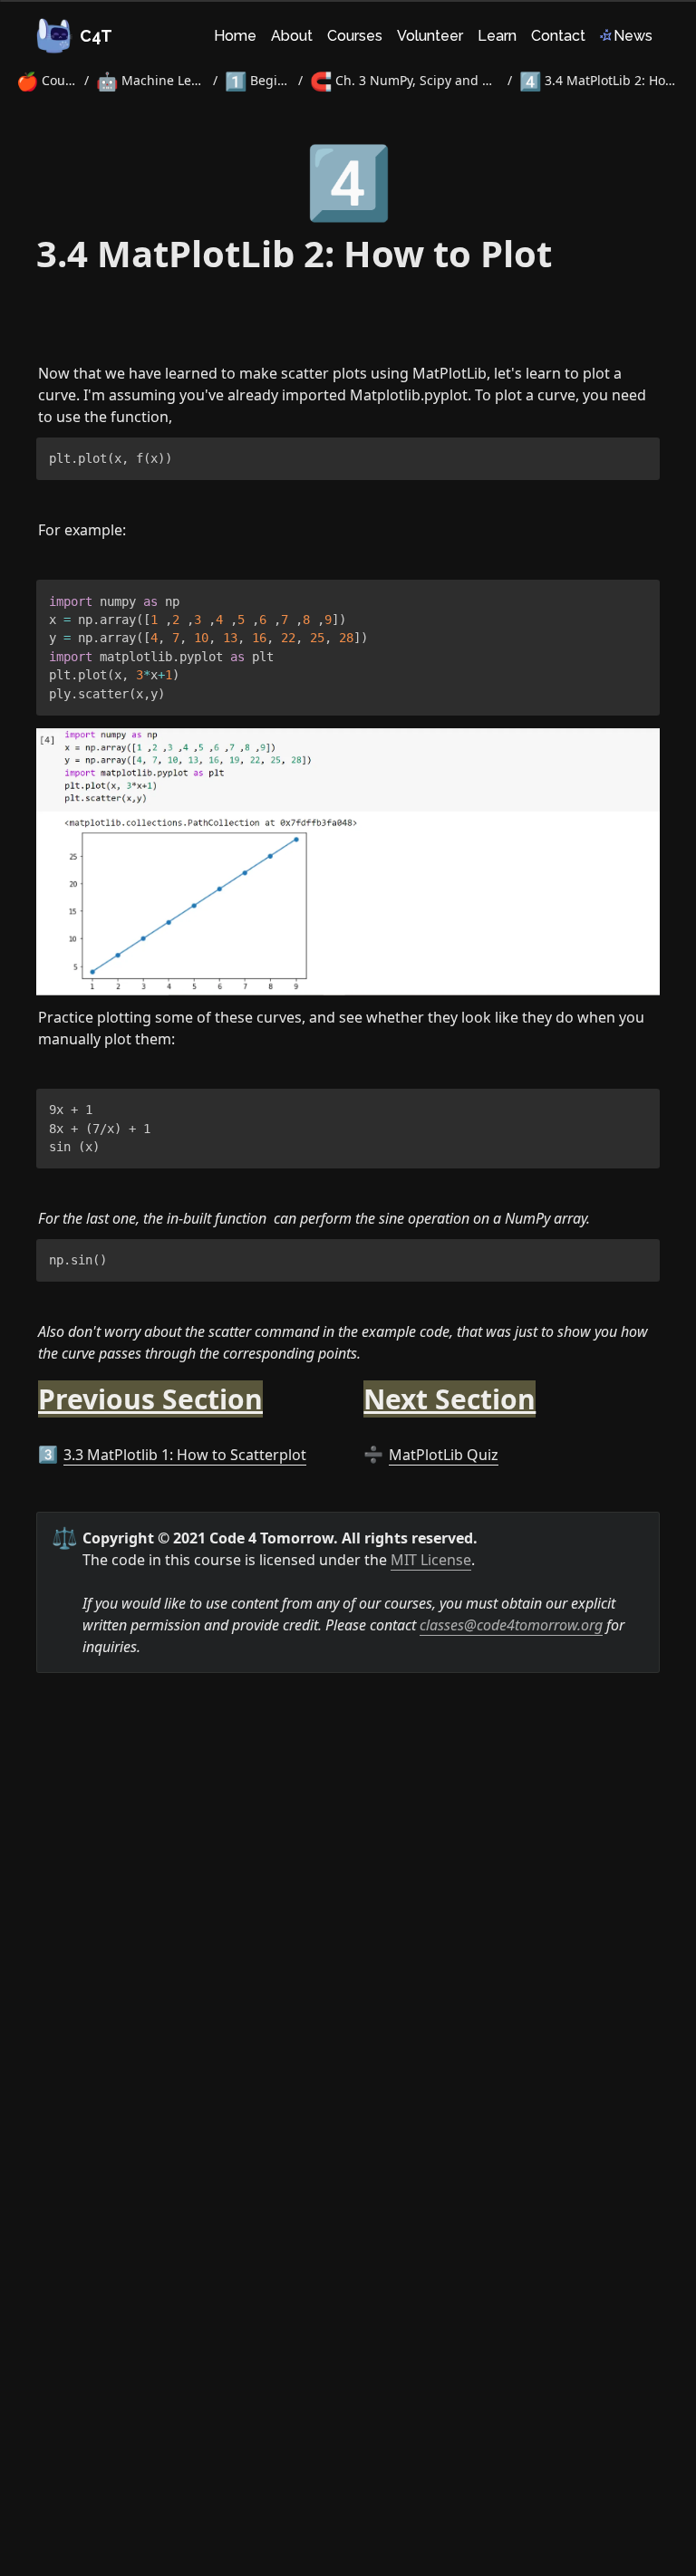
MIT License (431, 1560)
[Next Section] (354, 1389)
